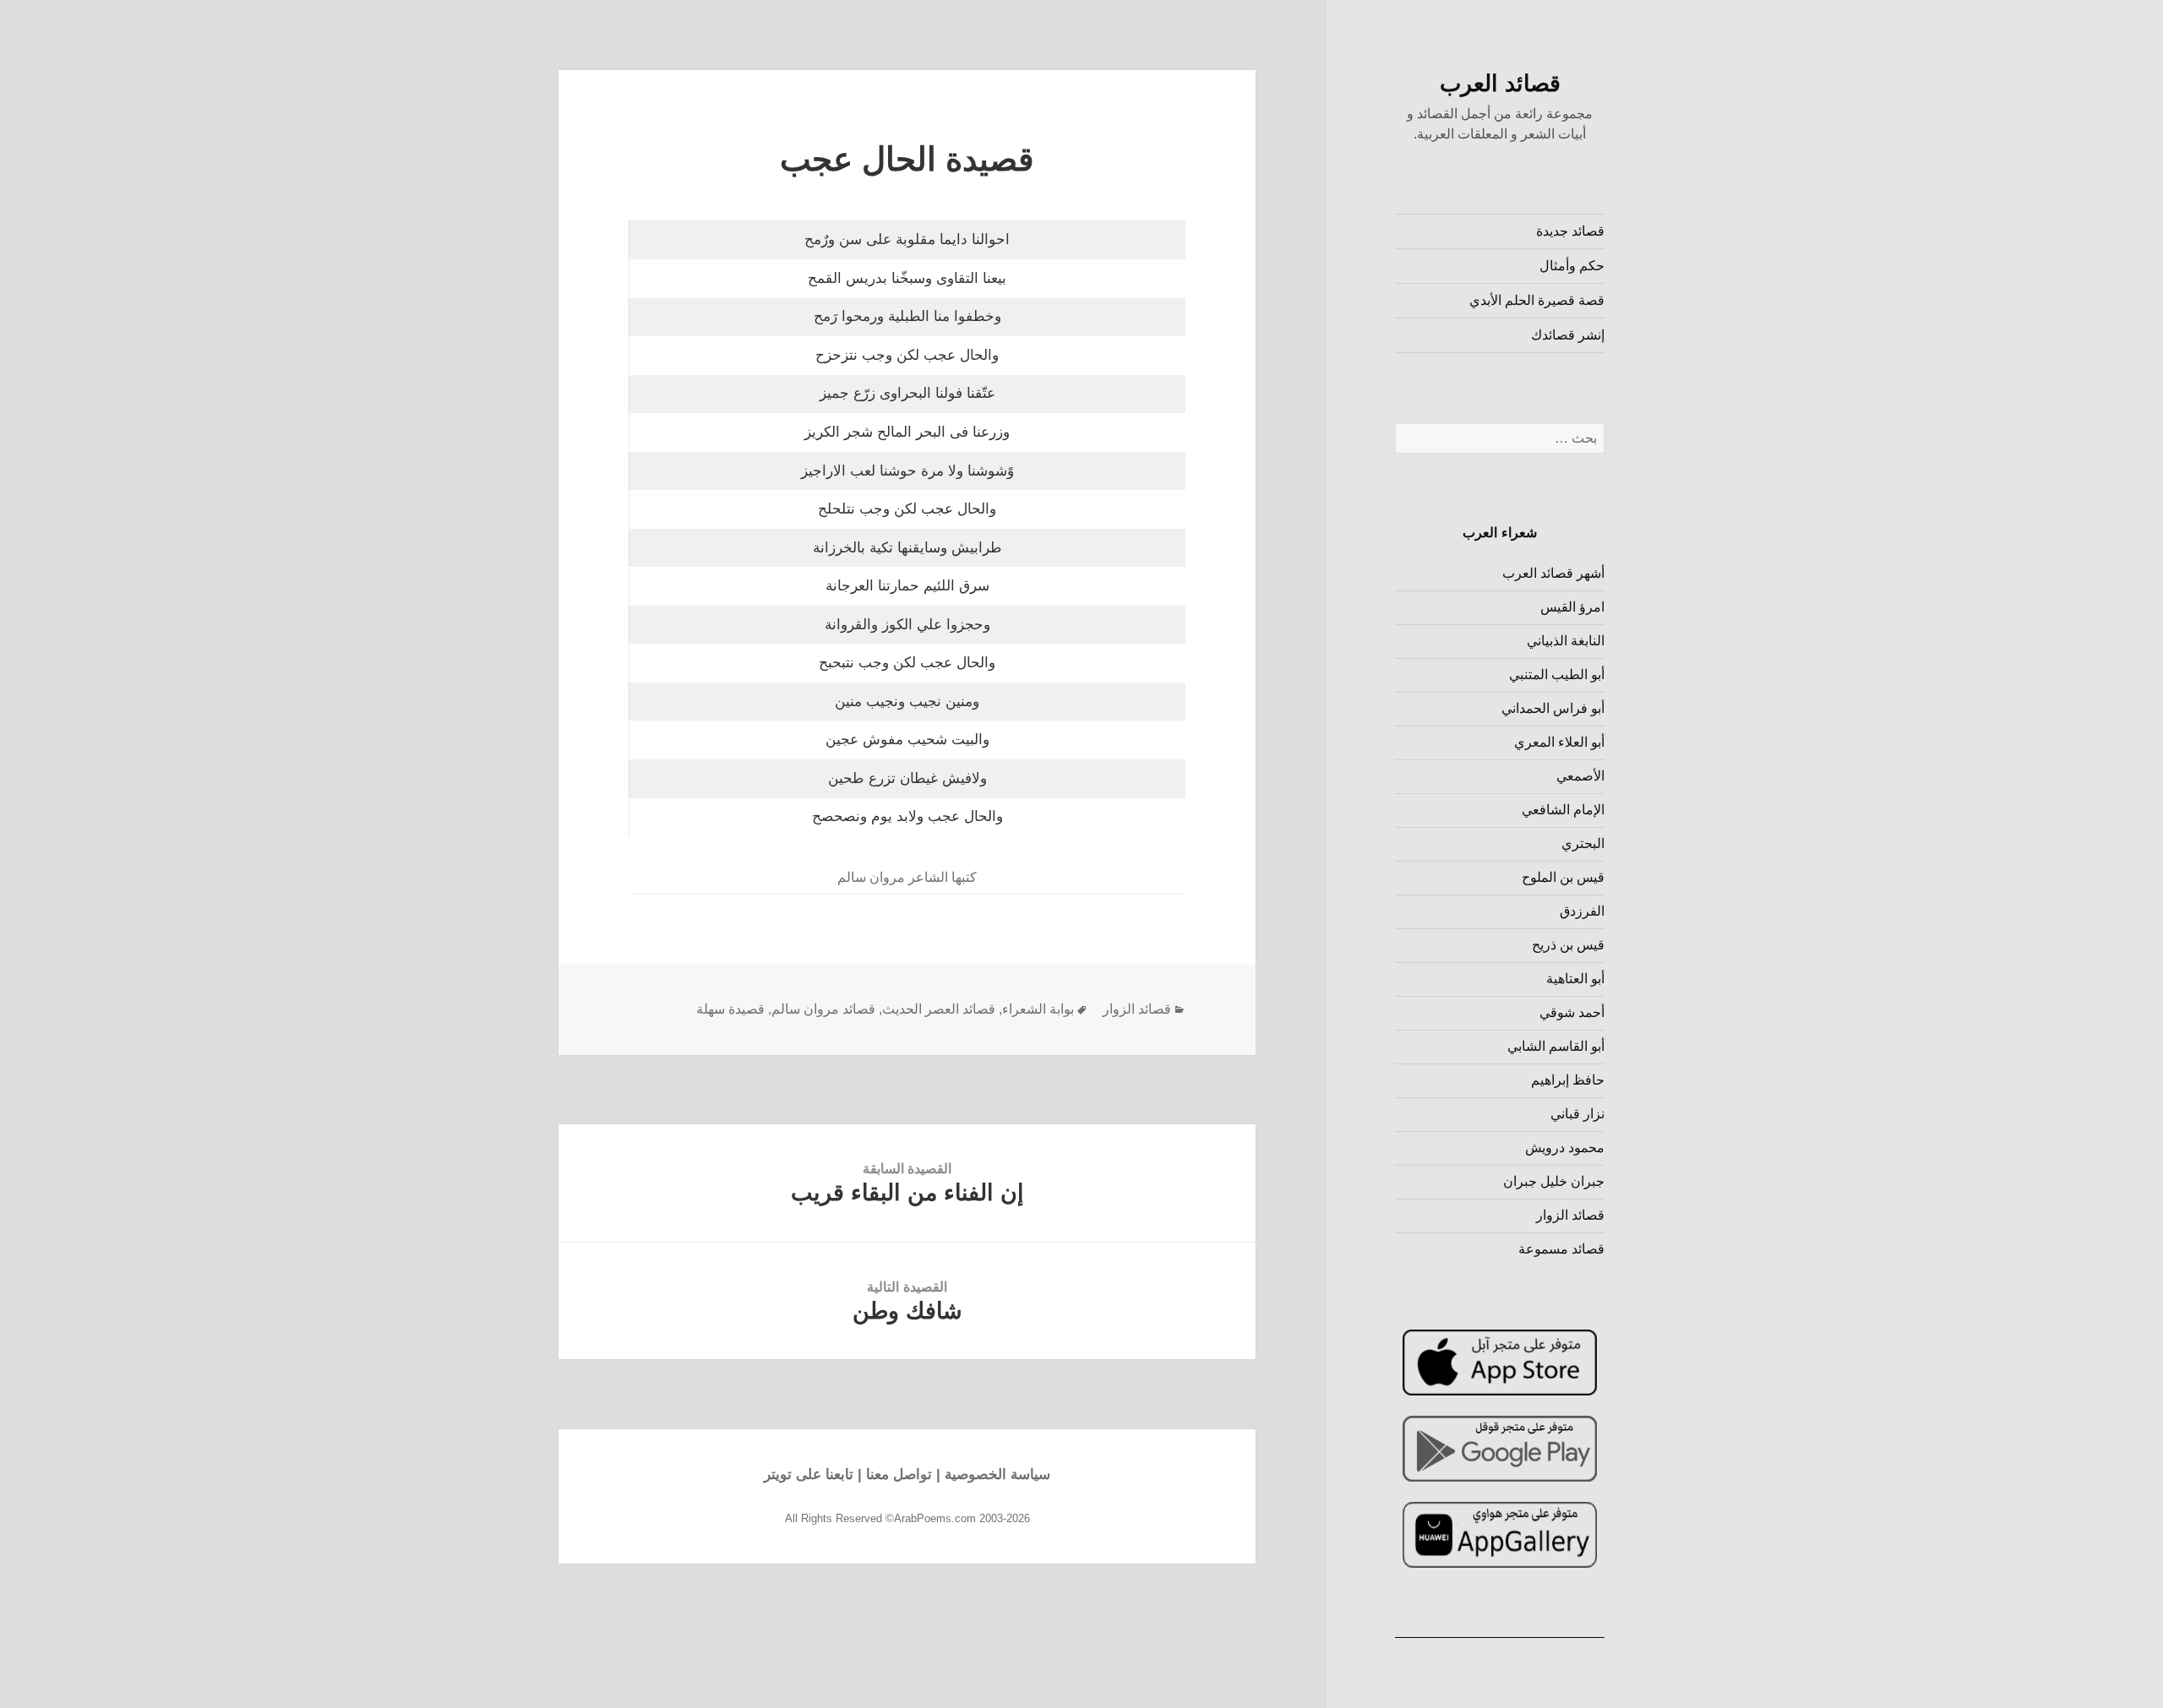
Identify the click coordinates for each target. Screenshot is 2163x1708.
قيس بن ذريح (1568, 945)
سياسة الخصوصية (997, 1474)
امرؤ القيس (1572, 607)
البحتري (1583, 843)
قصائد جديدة (1570, 231)
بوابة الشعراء (1038, 1009)
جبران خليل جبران (1554, 1181)
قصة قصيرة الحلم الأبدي (1537, 300)
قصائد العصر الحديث (939, 1009)
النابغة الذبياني (1566, 641)
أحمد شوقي (1572, 1012)
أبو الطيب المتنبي (1557, 674)
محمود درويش (1565, 1148)
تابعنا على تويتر (809, 1474)
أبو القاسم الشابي (1556, 1046)
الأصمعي (1580, 776)
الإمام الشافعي (1563, 810)
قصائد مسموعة (1561, 1249)
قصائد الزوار (1570, 1215)
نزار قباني (1577, 1114)
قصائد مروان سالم (823, 1009)
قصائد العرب (1500, 84)
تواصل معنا (899, 1474)
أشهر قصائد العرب (1553, 573)
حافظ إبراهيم (1568, 1080)
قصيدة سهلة (730, 1009)
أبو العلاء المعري (1559, 742)
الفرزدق (1582, 911)
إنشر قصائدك (1568, 335)
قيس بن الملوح (1563, 877)
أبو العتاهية (1575, 979)
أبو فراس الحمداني (1553, 708)
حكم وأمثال (1572, 266)
